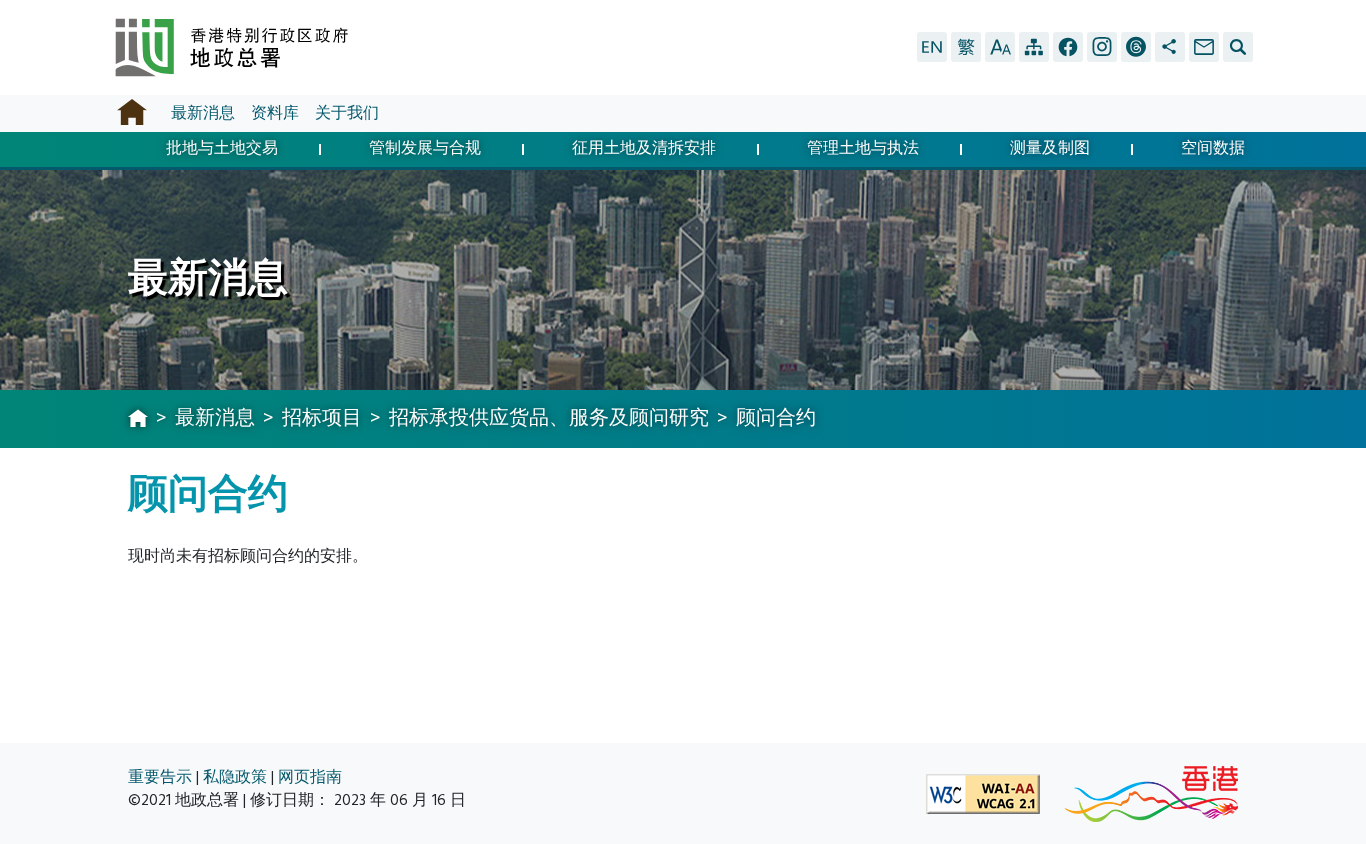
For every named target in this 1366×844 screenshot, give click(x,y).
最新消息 (203, 113)
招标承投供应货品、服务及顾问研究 (549, 418)
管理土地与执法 (863, 149)
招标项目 (322, 418)
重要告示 (160, 777)
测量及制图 (1050, 149)
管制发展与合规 (425, 149)
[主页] (138, 420)
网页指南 (310, 777)
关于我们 (347, 113)
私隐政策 (235, 777)
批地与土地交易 (222, 149)
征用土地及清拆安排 (644, 149)
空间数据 (1213, 149)
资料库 (275, 113)
